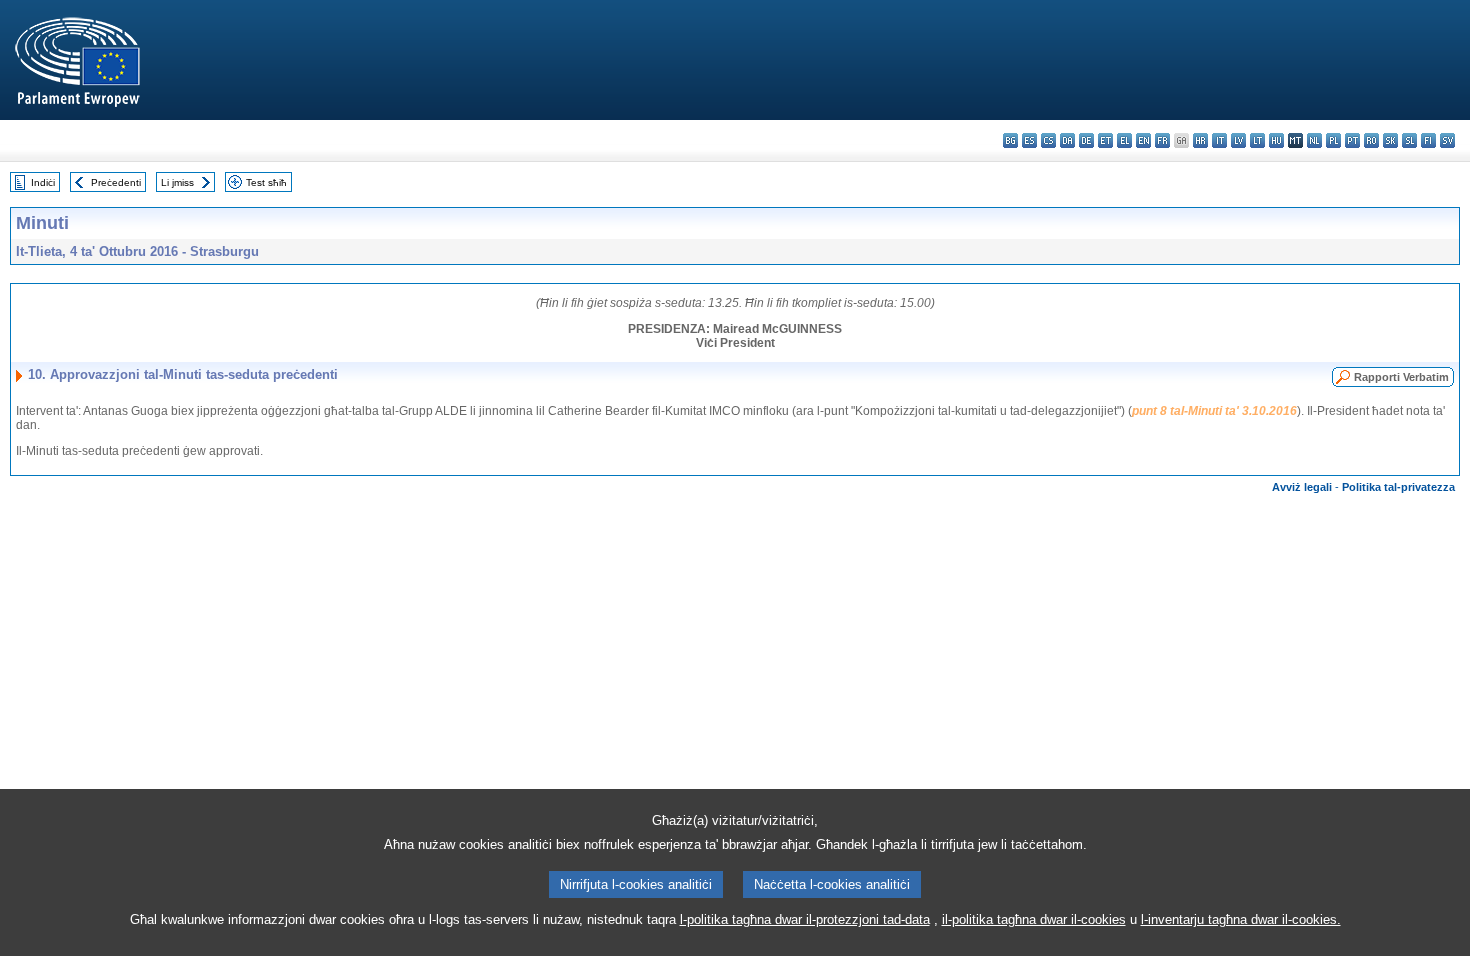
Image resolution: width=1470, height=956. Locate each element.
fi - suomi (1428, 140)
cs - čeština (1048, 140)
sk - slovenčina (1390, 140)
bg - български (1010, 140)
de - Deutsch (1086, 140)
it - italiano (1219, 140)
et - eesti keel (1105, 140)
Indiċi (43, 182)
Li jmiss (177, 182)
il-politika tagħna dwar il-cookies (1034, 919)
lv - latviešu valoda (1238, 140)
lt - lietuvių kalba (1257, 140)
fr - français (1162, 140)
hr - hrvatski (1200, 140)
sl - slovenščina (1409, 140)
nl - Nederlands (1314, 140)
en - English (1143, 140)
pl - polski (1333, 140)
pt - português (1352, 140)
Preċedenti (116, 182)
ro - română (1371, 140)
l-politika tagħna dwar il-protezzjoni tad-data (805, 919)
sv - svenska (1447, 140)
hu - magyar (1276, 140)
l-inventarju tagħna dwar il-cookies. (1241, 919)
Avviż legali (1302, 487)
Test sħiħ (266, 182)
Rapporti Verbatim (1401, 377)
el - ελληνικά (1124, 140)
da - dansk (1067, 140)
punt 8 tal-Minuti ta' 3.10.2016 (1214, 411)
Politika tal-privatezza (1398, 487)
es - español (1029, 140)
